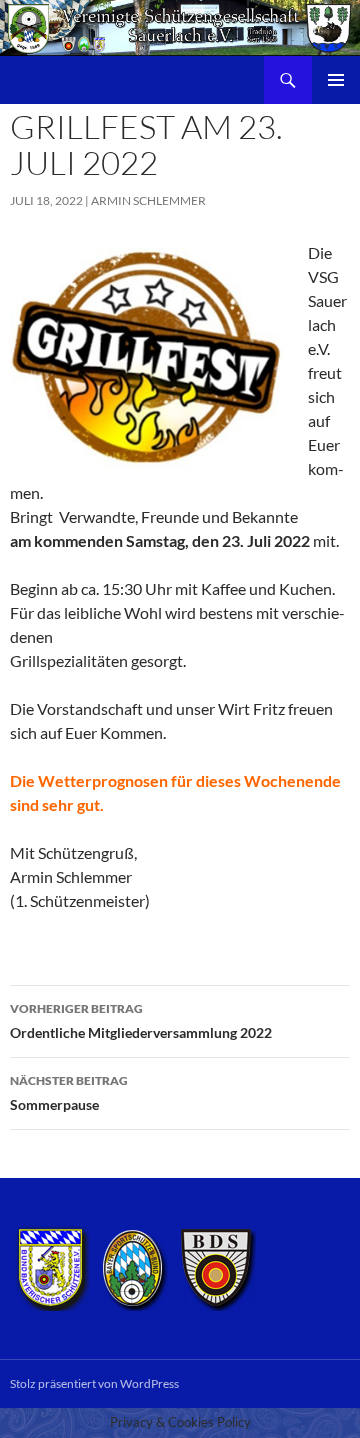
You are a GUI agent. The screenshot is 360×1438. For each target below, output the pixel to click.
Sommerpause (69, 1093)
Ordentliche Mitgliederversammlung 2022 (141, 1021)
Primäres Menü (336, 80)
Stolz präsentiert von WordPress (94, 1383)
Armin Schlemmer (148, 200)
